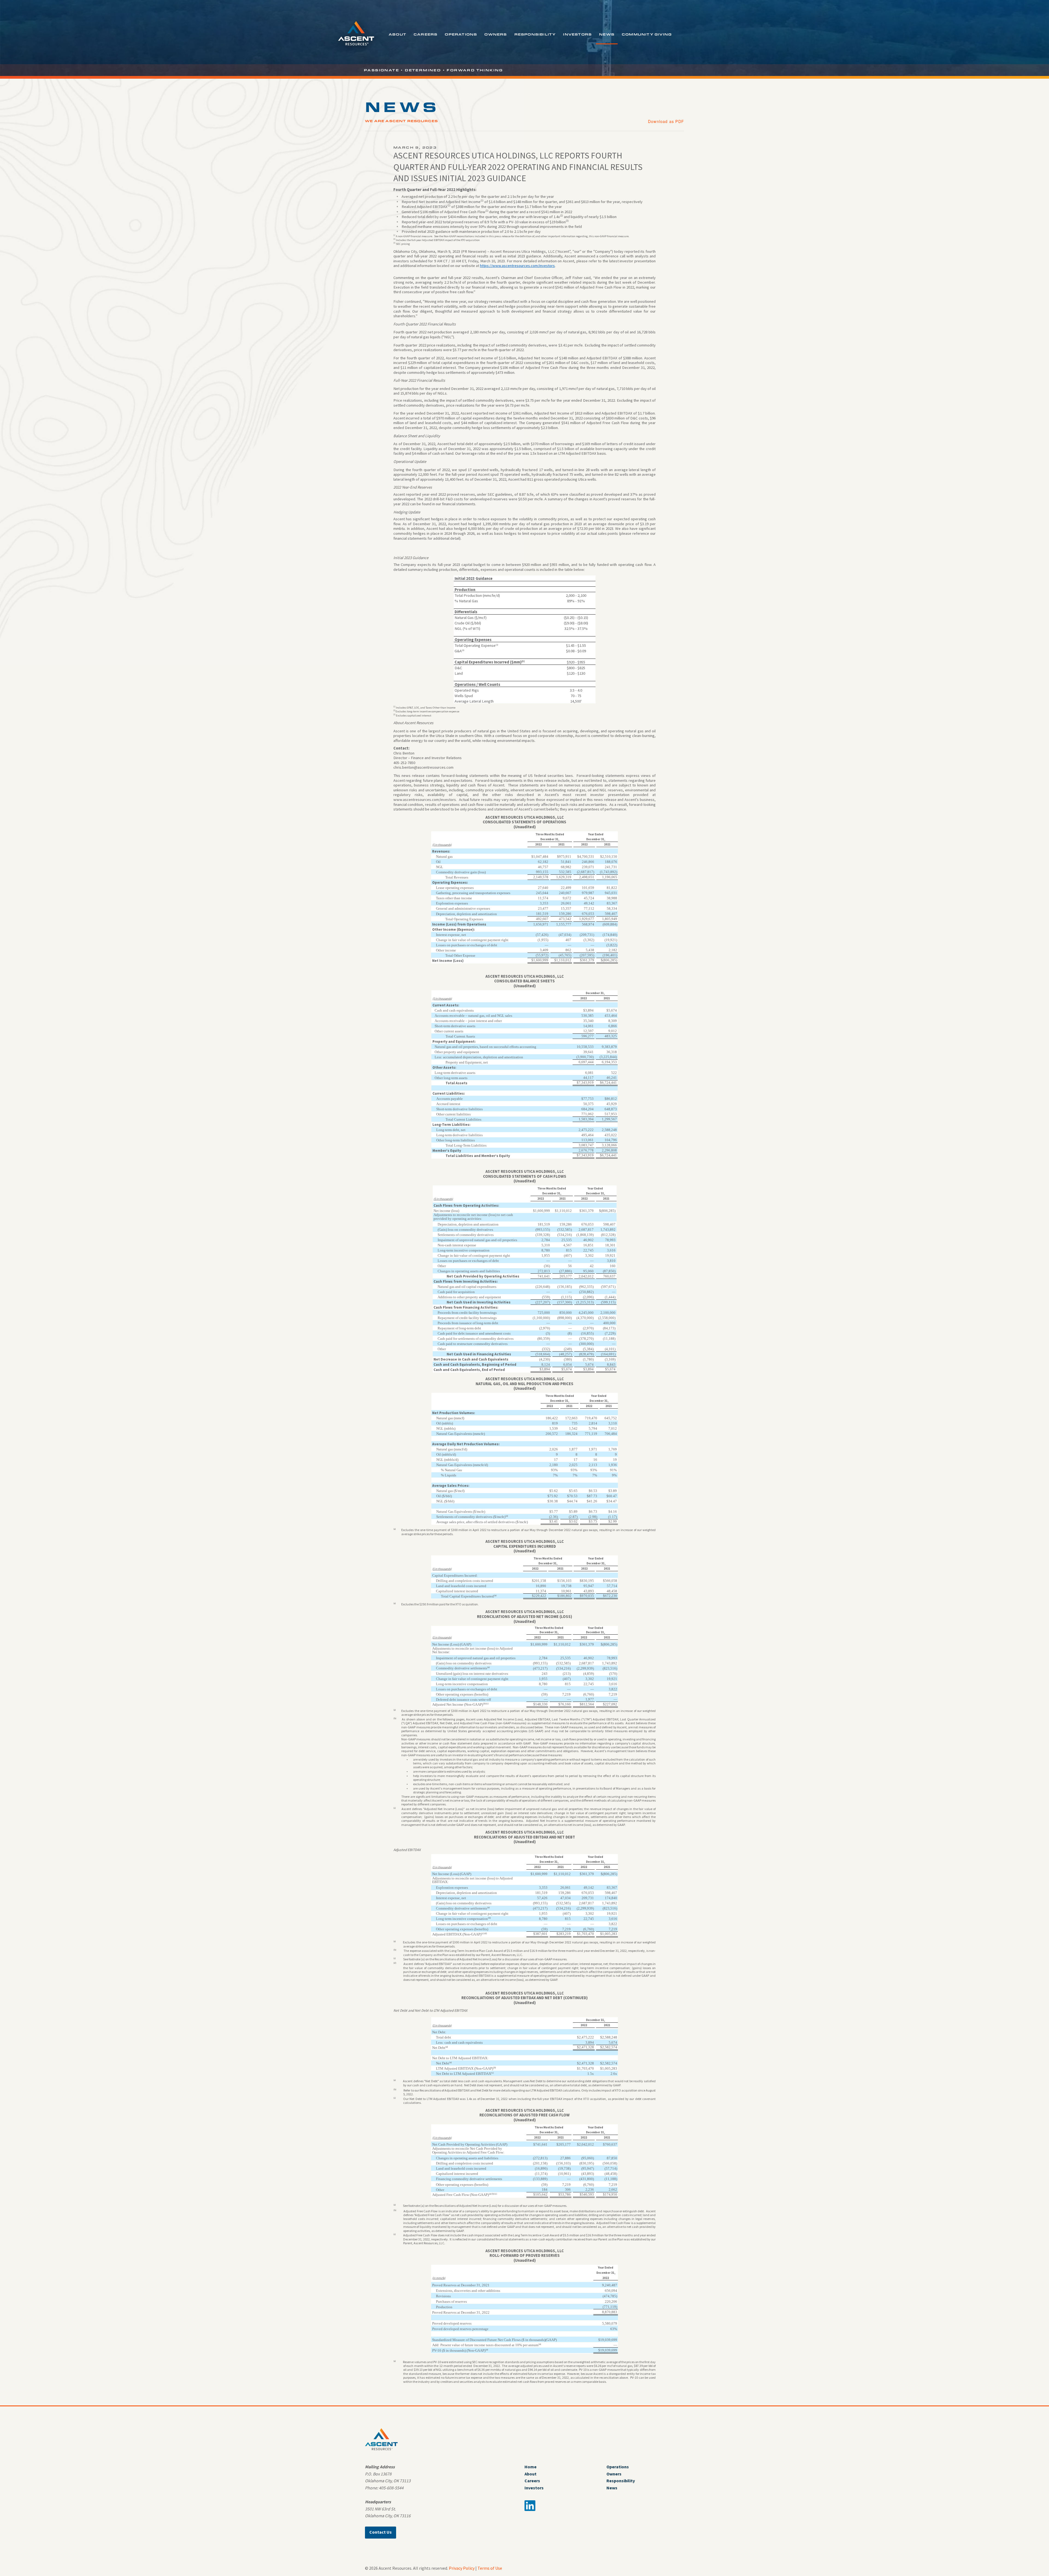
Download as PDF (666, 121)
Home (531, 2467)
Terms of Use (490, 2568)
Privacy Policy (462, 2568)
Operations (461, 34)
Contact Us (381, 2532)
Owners (496, 34)
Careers (425, 34)
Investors (577, 34)
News (607, 34)
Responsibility (535, 34)
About (397, 34)
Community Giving (647, 34)
